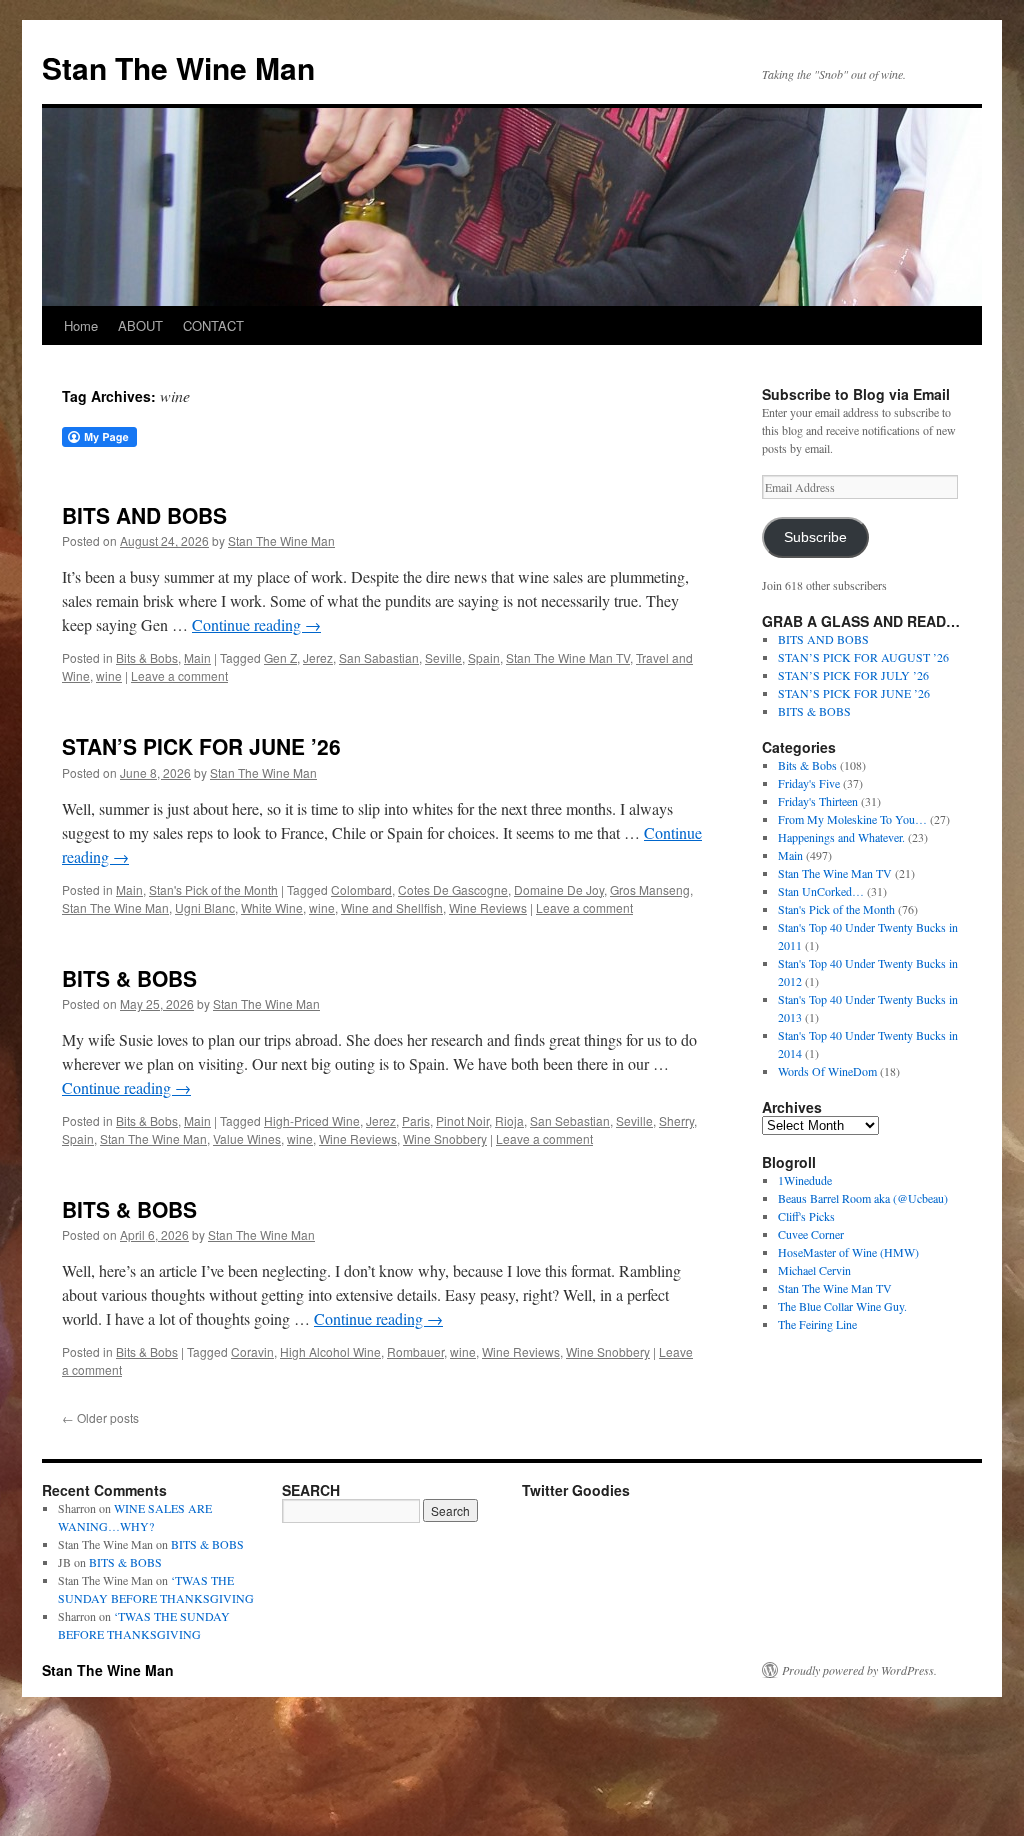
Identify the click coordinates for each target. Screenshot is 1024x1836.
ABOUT (140, 325)
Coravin (252, 1351)
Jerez (318, 657)
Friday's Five (809, 783)
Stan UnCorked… (821, 891)
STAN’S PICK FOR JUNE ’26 (201, 746)
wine (109, 675)
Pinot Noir (462, 1120)
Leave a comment (179, 675)
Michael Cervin (814, 1270)
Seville (443, 657)
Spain (484, 657)
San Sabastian (379, 657)
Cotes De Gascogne (453, 889)
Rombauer (415, 1351)
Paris (416, 1120)
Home (81, 325)
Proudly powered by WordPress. (859, 1670)
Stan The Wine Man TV (568, 657)
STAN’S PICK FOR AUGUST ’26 (863, 657)
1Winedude (805, 1180)
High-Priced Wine (312, 1120)
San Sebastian (570, 1120)
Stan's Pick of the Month (213, 889)
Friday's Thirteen (818, 801)
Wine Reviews (488, 907)
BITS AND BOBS (144, 515)
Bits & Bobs (147, 657)
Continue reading (256, 624)
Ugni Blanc (205, 907)
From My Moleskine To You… (852, 819)
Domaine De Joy (559, 889)
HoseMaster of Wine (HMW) (848, 1252)
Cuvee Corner (811, 1234)
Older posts (100, 1417)
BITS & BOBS (129, 978)
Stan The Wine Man (178, 67)
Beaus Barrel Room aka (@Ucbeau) (863, 1198)
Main (197, 657)
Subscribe (815, 537)
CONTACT (213, 325)
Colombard (361, 889)
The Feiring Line (817, 1324)
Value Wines (247, 1138)
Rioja (509, 1120)
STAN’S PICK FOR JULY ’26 (853, 675)
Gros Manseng (650, 889)
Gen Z (280, 657)
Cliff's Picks (806, 1216)
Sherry (676, 1120)
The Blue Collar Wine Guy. (842, 1306)
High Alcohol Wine (330, 1351)
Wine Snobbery (445, 1138)
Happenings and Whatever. (841, 837)
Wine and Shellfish (392, 907)
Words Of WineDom (827, 1071)
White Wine (272, 907)
